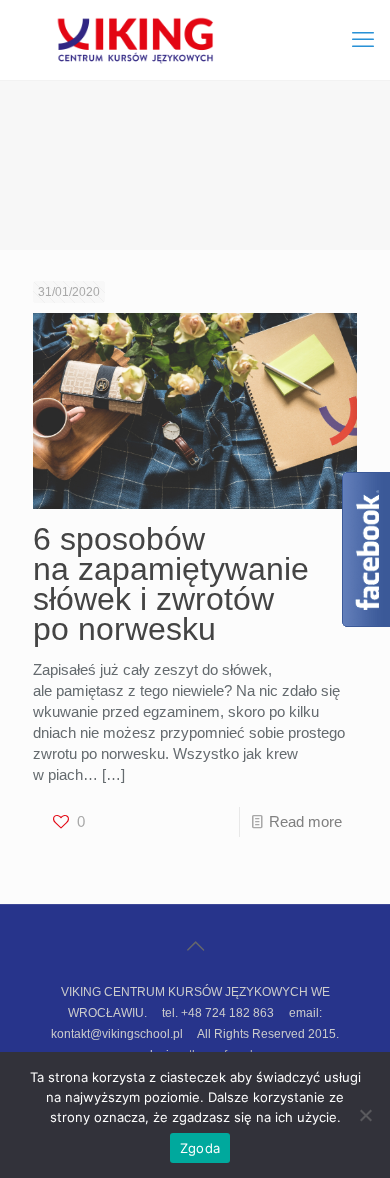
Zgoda (200, 1148)
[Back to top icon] (195, 946)
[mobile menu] (363, 40)
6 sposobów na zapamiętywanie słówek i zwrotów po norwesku (171, 584)
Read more (305, 821)
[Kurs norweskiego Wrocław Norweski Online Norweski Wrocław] (195, 40)
